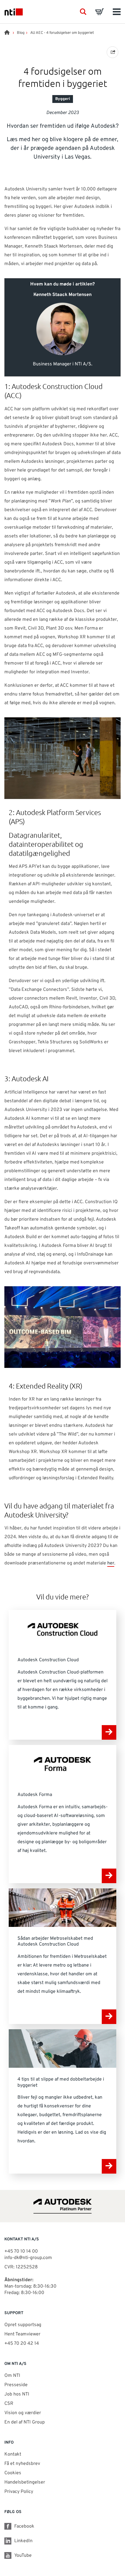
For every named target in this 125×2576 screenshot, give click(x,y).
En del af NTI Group (25, 2422)
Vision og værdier (23, 2413)
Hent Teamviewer (22, 2334)
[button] (83, 12)
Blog (21, 33)
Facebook (24, 2526)
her (111, 1563)
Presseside (16, 2385)
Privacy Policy (19, 2492)
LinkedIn (23, 2541)
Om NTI (12, 2376)
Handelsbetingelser (25, 2482)
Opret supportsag (23, 2325)
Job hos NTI (17, 2394)
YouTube (23, 2556)
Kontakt (13, 2454)
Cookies (13, 2473)
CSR (9, 2404)
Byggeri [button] (63, 99)
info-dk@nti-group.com (28, 2258)
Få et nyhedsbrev (22, 2464)
